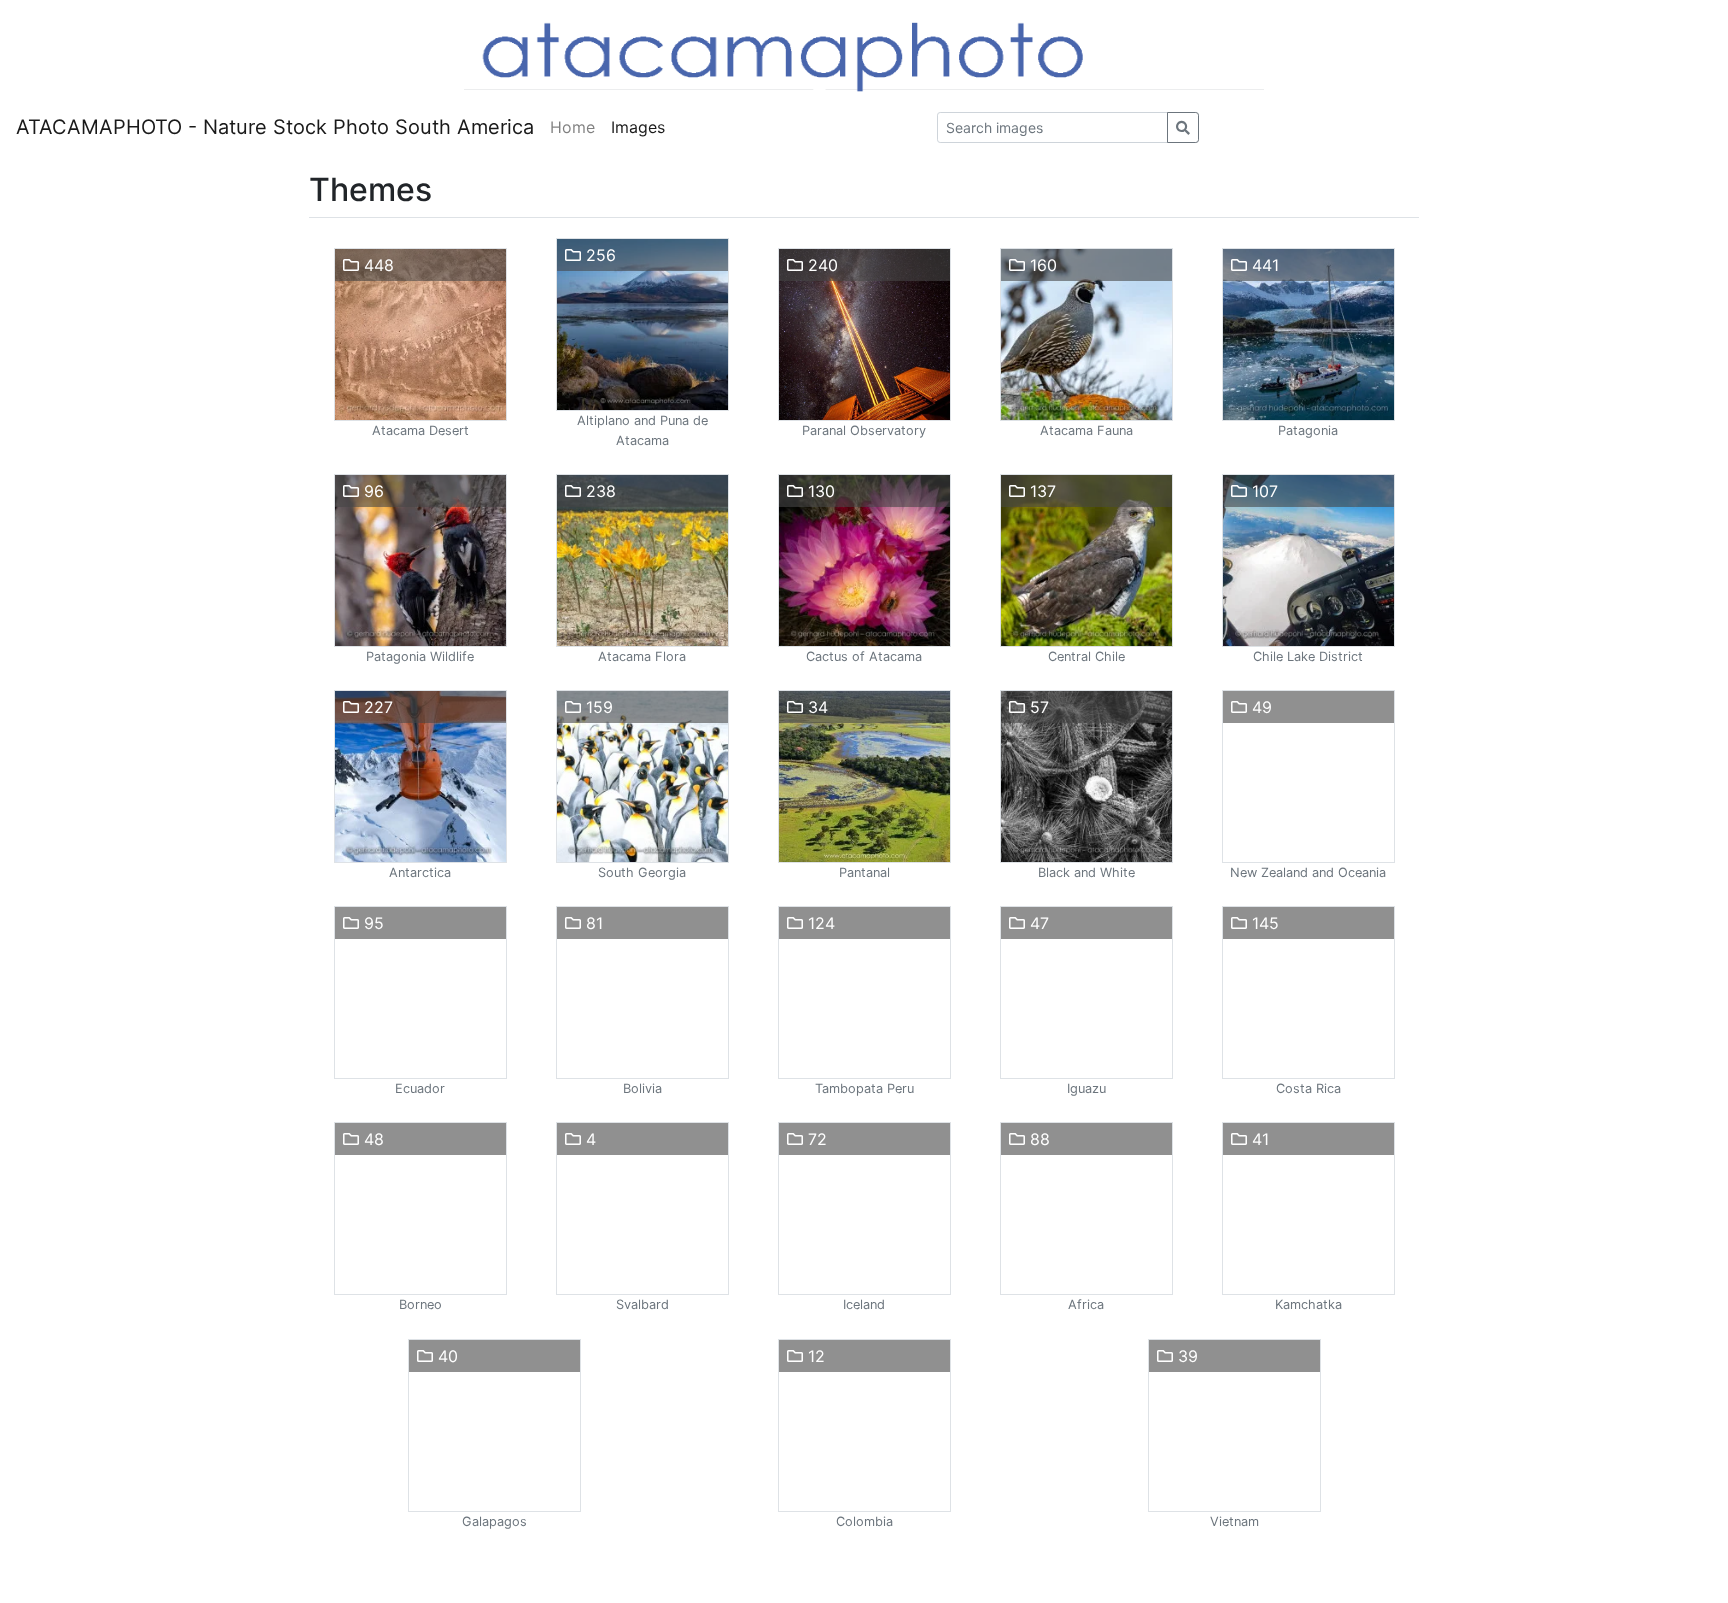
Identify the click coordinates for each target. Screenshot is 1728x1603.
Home (572, 127)
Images (638, 127)
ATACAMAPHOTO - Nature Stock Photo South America (275, 127)
